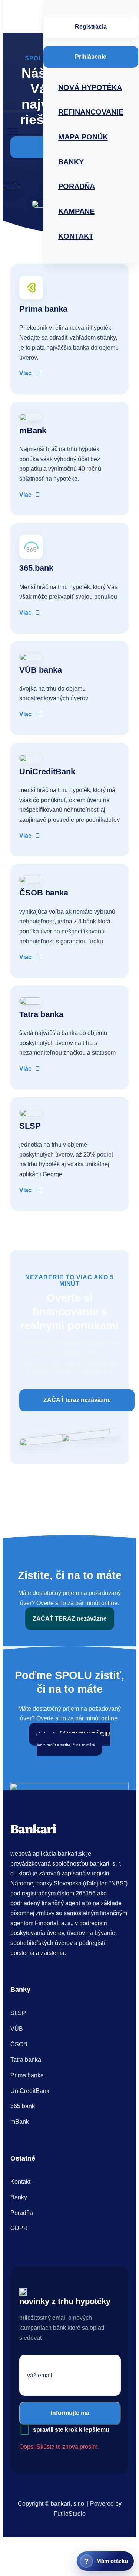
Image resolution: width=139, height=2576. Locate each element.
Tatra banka (26, 2060)
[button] (13, 132)
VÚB (17, 2029)
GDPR (19, 2228)
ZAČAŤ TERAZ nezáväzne (70, 1619)
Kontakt (20, 2182)
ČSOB (19, 2044)
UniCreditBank (30, 2091)
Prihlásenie (91, 57)
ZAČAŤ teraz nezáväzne (77, 1400)
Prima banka (27, 2075)
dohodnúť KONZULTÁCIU (73, 1739)
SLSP (18, 2013)
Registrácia (91, 27)
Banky (19, 2197)
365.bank (23, 2106)
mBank (20, 2122)
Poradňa (22, 2213)
